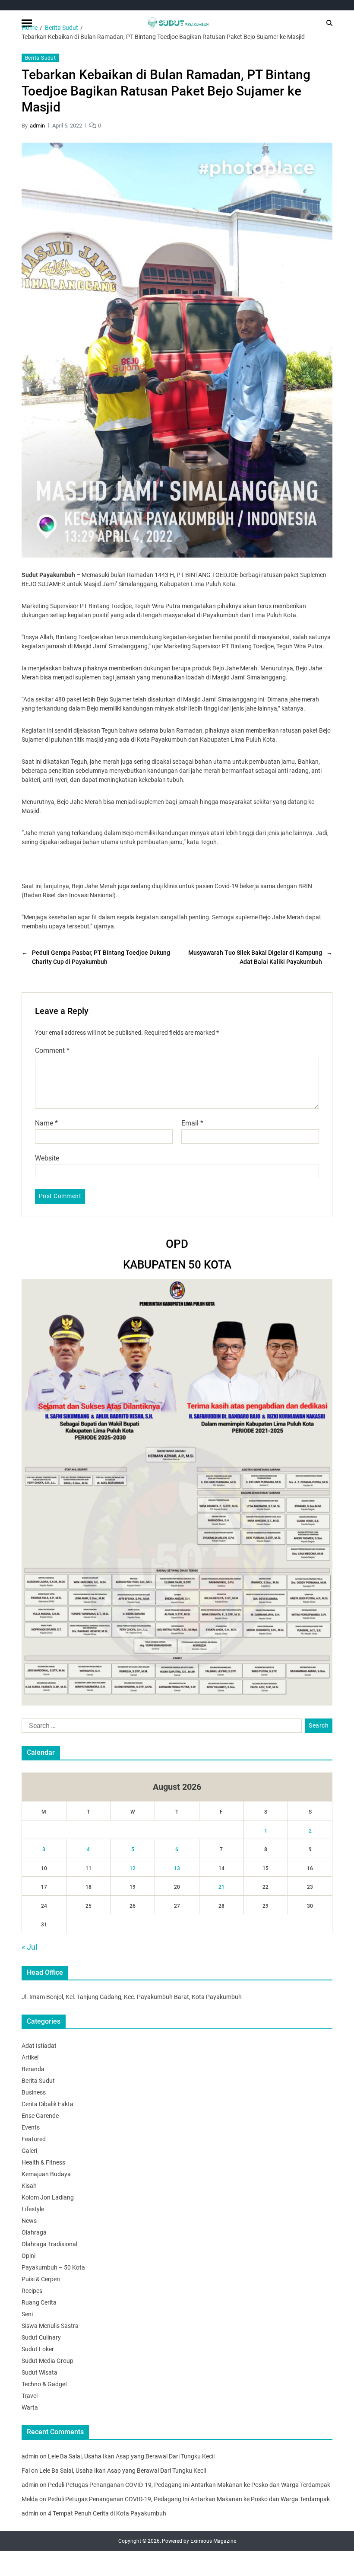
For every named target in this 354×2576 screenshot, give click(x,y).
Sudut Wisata (40, 2372)
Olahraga (34, 2232)
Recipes (32, 2291)
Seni (27, 2314)
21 (221, 1887)
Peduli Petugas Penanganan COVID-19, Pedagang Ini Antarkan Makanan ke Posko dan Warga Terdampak (189, 2485)
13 (177, 1868)
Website (47, 1158)
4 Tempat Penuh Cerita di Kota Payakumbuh (107, 2513)
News (29, 2221)
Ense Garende (40, 2116)
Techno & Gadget (44, 2384)
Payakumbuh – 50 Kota (53, 2267)
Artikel (30, 2057)
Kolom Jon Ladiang (48, 2197)
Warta (30, 2407)
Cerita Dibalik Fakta (47, 2104)
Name (46, 1123)
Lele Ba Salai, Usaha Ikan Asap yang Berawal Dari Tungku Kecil (131, 2456)
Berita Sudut (40, 58)
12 (133, 1868)
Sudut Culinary (41, 2337)
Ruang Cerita (39, 2302)
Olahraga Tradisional (49, 2244)
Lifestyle (33, 2209)
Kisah (29, 2186)
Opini (28, 2256)
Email (192, 1123)
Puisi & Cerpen (41, 2279)
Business (34, 2092)
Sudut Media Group (47, 2361)
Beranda (33, 2069)
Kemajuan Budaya (46, 2174)
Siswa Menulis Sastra (50, 2326)
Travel (30, 2396)
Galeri (29, 2151)
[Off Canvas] (27, 23)
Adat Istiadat (39, 2046)
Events (31, 2127)
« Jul (29, 1947)
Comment (52, 1051)
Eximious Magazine (213, 2541)
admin (37, 126)
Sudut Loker (38, 2349)
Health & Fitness (43, 2162)
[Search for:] (160, 1728)
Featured (34, 2139)
